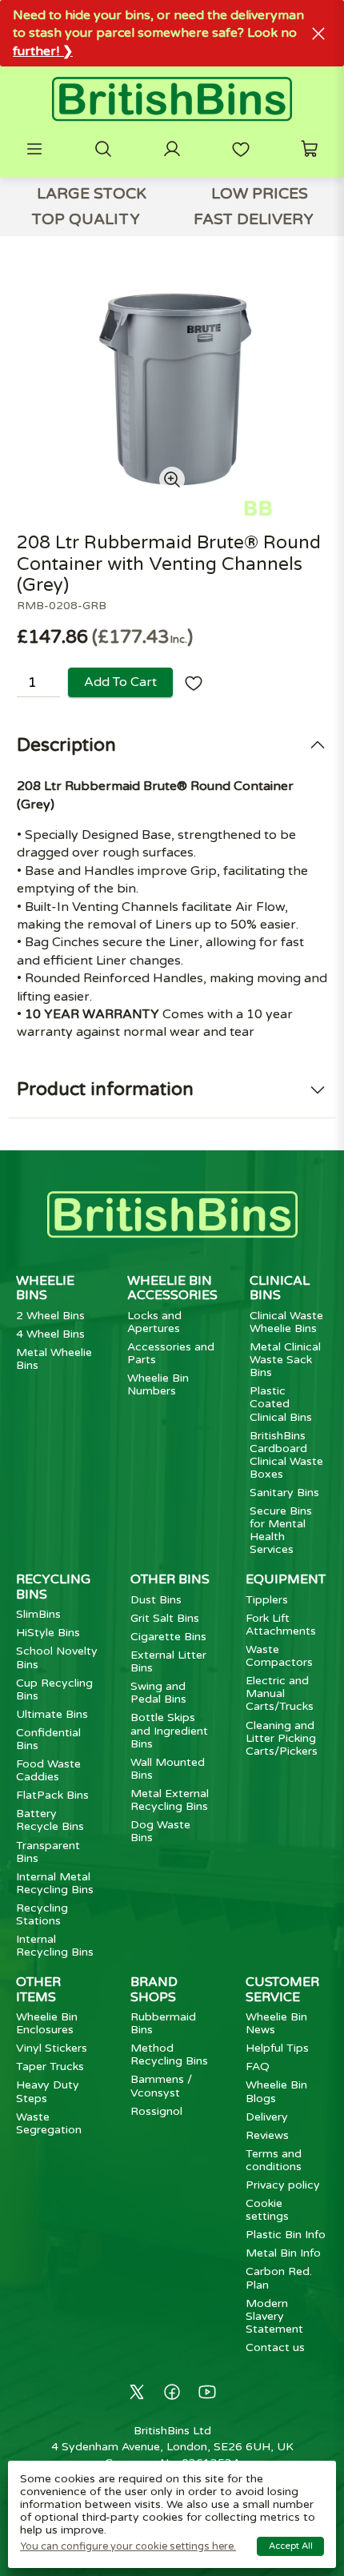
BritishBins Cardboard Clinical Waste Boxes (286, 1455)
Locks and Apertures (154, 1322)
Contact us (275, 2347)
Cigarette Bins (168, 1637)
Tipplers (267, 1600)
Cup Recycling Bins (54, 1689)
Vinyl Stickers (52, 2048)
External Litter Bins (168, 1661)
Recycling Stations (42, 1914)
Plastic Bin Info (286, 2235)
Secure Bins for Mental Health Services (281, 1530)
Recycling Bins (53, 1587)
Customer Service (282, 1989)
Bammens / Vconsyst (161, 2086)
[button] (34, 149)
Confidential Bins (48, 1739)
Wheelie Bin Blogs (276, 2091)
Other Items (38, 1989)
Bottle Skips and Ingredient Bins (169, 1730)
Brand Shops (154, 1989)
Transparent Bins (48, 1852)
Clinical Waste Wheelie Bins (286, 1322)
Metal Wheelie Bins (54, 1359)
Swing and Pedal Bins (158, 1693)
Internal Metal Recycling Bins (55, 1883)
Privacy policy (283, 2185)
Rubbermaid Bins (163, 2023)
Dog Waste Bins (160, 1831)
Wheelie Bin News (276, 2023)
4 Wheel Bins (50, 1334)
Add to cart (120, 682)
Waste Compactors (279, 1656)
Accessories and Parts (171, 1353)
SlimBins (38, 1614)
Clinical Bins (280, 1288)
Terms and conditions (274, 2160)
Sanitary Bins (284, 1493)
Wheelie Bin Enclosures (47, 2023)
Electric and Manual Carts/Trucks (280, 1693)
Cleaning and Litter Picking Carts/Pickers (282, 1738)
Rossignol (156, 2111)
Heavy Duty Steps (48, 2091)
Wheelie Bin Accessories (172, 1288)
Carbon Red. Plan (279, 2278)
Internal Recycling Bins (55, 1946)
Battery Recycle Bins (50, 1820)
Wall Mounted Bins (168, 1769)
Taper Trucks (50, 2066)
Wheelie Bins (45, 1288)
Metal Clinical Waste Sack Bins (285, 1360)
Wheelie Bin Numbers (158, 1384)
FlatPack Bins (52, 1795)
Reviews (267, 2135)
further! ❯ (43, 51)
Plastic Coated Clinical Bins (281, 1404)
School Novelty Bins (57, 1657)
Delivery (267, 2117)
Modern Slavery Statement (274, 2316)
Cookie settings (267, 2210)
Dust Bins (156, 1600)
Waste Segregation (49, 2123)
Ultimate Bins (52, 1714)
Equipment (286, 1579)
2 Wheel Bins (50, 1316)
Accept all (291, 2546)
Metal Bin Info (283, 2253)
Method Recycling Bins (169, 2054)
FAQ (258, 2066)
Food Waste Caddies (48, 1770)
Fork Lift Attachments (281, 1625)
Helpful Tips (277, 2048)
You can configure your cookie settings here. (128, 2546)
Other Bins (170, 1579)
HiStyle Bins (48, 1633)
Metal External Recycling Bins (170, 1800)
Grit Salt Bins (165, 1618)
